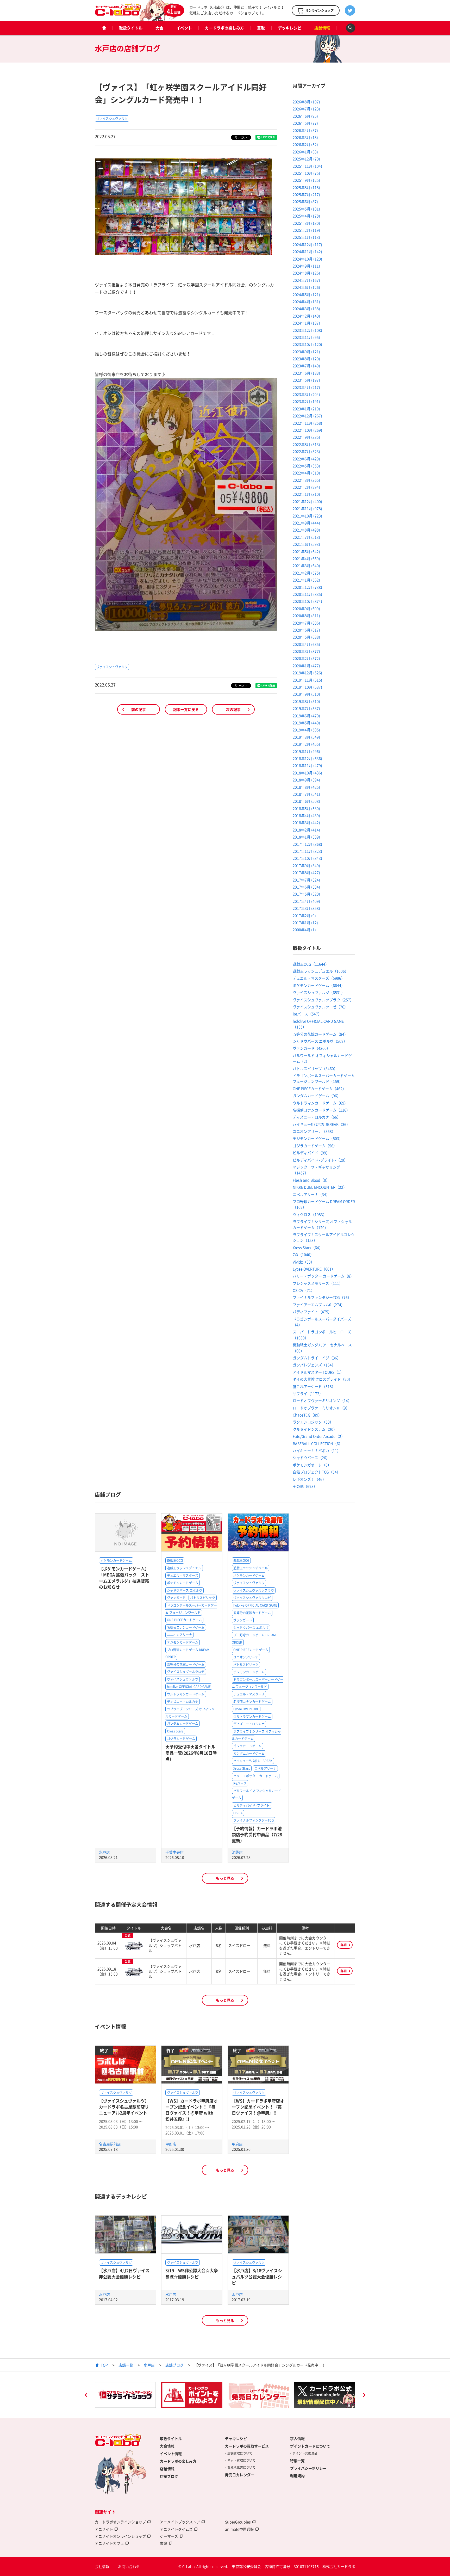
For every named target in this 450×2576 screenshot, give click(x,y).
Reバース (240, 1783)
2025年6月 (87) (305, 201)
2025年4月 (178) (306, 216)
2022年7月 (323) (306, 451)
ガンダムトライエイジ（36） (317, 1358)
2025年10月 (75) (306, 173)
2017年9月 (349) (306, 865)
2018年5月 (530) (306, 808)
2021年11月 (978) (307, 508)
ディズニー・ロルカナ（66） (317, 1117)
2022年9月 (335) (306, 437)
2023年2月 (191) (306, 401)
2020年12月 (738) (307, 587)
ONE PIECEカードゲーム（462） (319, 1089)
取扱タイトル (131, 28)
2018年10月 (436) (307, 773)
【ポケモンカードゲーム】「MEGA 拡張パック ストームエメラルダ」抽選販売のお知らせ (124, 1578)
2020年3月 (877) (306, 651)
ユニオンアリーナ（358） (314, 1131)
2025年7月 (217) (306, 194)
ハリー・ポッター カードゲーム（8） (323, 1276)
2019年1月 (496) (306, 751)
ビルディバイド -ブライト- (252, 1805)
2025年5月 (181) (306, 209)
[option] (125, 2395)
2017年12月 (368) (307, 844)
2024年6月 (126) (306, 287)
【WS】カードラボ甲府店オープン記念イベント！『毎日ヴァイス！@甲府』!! (258, 2107)
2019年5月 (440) (306, 723)
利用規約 (297, 2476)
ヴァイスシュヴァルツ (112, 119)
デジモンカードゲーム (183, 1642)
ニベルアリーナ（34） (311, 1194)
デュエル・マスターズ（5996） (319, 978)
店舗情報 (322, 28)
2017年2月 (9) (304, 915)
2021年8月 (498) (306, 530)
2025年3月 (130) (306, 223)
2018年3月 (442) (306, 822)
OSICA (238, 1813)
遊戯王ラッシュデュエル (184, 1568)
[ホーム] (104, 28)
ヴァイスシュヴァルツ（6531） (319, 992)
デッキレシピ (290, 28)
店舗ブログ (174, 2365)
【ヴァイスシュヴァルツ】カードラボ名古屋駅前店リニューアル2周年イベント (124, 2107)
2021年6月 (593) (306, 544)
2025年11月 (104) (307, 166)
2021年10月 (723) (307, 516)
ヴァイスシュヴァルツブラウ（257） (323, 1000)
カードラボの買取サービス (247, 2446)
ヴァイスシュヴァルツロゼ (186, 1672)
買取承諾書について (241, 2467)
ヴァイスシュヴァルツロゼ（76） (320, 1007)
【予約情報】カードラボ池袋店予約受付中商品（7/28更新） (257, 1834)
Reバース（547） (307, 1014)
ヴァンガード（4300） (311, 1048)
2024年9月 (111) (306, 266)
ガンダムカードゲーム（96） (317, 1096)
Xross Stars (175, 1731)
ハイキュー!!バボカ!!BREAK (253, 1761)
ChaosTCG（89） (307, 1415)
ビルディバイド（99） (311, 1153)
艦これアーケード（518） (314, 1386)
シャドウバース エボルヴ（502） (320, 1041)
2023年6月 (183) (306, 373)
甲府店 (171, 2144)
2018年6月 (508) (306, 801)
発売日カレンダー (240, 2475)
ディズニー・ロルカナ (183, 1702)
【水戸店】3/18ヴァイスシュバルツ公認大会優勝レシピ (257, 2276)
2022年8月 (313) (306, 444)
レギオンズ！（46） (309, 1479)
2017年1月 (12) (305, 923)
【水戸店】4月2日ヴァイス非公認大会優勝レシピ (124, 2273)
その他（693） (305, 1486)
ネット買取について (241, 2460)
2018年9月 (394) (306, 780)
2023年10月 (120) (307, 344)
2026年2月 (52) (305, 144)
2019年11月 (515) (307, 680)
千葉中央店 (174, 1852)
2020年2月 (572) (306, 658)
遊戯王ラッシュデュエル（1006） (321, 971)
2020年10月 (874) (307, 601)
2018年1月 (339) (306, 837)
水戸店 (104, 1852)
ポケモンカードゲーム (116, 1560)
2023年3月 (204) (306, 394)
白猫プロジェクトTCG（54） (317, 1472)
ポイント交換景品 (305, 2453)
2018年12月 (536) (307, 758)
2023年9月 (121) (306, 352)
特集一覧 (297, 2461)
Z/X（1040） (303, 1255)
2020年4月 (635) (306, 644)
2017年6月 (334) (306, 887)
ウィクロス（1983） (310, 1214)
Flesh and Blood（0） (311, 1180)
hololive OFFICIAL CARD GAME (189, 1687)
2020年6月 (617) (306, 630)
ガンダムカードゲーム (183, 1724)
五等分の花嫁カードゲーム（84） (320, 1034)
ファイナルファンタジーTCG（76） (322, 1297)
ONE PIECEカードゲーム (184, 1620)
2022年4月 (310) (306, 473)
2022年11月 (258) (307, 423)
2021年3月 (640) (306, 565)
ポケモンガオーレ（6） (312, 1465)
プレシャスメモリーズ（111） (318, 1283)
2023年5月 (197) (306, 380)
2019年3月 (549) (306, 737)
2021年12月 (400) (307, 501)
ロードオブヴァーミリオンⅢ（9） (321, 1408)
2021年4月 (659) (306, 558)
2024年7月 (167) (306, 280)
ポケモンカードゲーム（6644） (319, 985)
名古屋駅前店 (110, 2144)
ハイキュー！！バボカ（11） (317, 1450)
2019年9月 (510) (306, 694)
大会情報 (167, 2446)
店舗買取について (240, 2453)
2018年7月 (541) (306, 794)
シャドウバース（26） (311, 1458)
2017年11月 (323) (307, 851)
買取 (261, 28)
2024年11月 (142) (307, 251)
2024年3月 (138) (306, 309)
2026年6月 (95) (305, 116)
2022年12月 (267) (307, 416)
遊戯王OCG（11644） (311, 964)
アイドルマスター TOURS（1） (318, 1372)
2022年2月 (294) (306, 487)
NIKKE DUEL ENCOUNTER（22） (320, 1187)
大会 (159, 28)
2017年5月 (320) (306, 894)
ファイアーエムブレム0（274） (319, 1305)
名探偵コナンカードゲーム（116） (321, 1110)
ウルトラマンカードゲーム (186, 1694)
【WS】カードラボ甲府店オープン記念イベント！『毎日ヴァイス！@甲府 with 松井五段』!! (192, 2110)
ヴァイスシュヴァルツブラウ (254, 1590)
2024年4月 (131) (306, 302)
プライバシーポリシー (308, 2468)
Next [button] (364, 2396)
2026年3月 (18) (305, 137)
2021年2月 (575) (306, 573)
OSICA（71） (304, 1290)
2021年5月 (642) (306, 551)
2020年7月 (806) (306, 623)
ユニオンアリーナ (179, 1635)
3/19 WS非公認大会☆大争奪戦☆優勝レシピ (192, 2273)
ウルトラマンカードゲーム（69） (320, 1103)
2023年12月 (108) (307, 330)
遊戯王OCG (175, 1560)
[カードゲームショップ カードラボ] (118, 13)
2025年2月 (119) (306, 230)
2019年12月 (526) (307, 673)
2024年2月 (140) (306, 316)
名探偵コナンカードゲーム (186, 1627)
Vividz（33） (304, 1262)
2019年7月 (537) (306, 708)
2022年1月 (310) (306, 494)
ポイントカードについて (310, 2446)
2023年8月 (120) (306, 359)
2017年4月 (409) (306, 901)
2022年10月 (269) (307, 430)
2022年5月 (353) (306, 466)
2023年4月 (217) (306, 387)
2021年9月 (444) (306, 523)
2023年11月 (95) (306, 337)
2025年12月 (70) (306, 159)
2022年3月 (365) (306, 480)
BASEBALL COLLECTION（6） (318, 1443)
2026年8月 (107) (306, 102)
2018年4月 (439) (306, 815)
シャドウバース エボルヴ (185, 1590)
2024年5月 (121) (306, 294)
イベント (184, 28)
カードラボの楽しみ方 (224, 28)
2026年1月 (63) (305, 152)
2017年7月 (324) (306, 880)
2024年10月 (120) (307, 259)
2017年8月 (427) (306, 872)
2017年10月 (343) (307, 858)
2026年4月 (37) (305, 130)
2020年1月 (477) (306, 666)
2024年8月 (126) (306, 273)
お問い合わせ (129, 2566)
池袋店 (237, 1852)
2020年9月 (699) (306, 608)
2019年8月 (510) (306, 701)
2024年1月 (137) (306, 323)
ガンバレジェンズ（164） (314, 1365)
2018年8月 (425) (306, 787)
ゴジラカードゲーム (181, 1739)
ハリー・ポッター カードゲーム (256, 1776)
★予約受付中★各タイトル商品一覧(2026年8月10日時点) (191, 1753)
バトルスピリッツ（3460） (315, 1068)
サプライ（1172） (308, 1393)
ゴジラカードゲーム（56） (315, 1146)
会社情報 (102, 2566)
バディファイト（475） (312, 1312)
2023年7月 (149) (306, 366)
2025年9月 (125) (306, 180)
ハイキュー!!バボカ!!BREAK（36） (321, 1124)
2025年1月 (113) (306, 237)
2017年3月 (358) (306, 908)
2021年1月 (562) (306, 580)
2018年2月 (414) (306, 830)
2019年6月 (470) (306, 716)
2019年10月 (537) (307, 687)
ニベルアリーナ (265, 1768)
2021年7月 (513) (306, 537)
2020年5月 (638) (306, 637)
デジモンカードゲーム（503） (318, 1138)
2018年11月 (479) (307, 765)
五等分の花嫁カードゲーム (186, 1664)
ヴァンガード (176, 1598)
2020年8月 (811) (306, 616)
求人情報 (297, 2438)
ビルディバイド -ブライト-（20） (320, 1160)
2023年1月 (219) (306, 409)
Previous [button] (86, 2396)
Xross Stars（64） (308, 1247)
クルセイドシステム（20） (315, 1429)
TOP (104, 2365)
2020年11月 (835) (307, 594)
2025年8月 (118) (306, 187)
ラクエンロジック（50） (313, 1422)
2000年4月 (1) (304, 930)
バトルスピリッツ (203, 1598)
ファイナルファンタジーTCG (254, 1820)
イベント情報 (171, 2454)
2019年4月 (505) (306, 730)
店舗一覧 (126, 2365)
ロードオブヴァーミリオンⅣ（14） (322, 1400)
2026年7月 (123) (306, 109)
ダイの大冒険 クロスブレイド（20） (323, 1379)
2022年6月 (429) (306, 459)
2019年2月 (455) (306, 744)
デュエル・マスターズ (183, 1576)
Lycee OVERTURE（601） (314, 1269)
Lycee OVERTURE (246, 1709)
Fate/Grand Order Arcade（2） (319, 1436)
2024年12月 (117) (307, 244)
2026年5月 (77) (305, 123)
